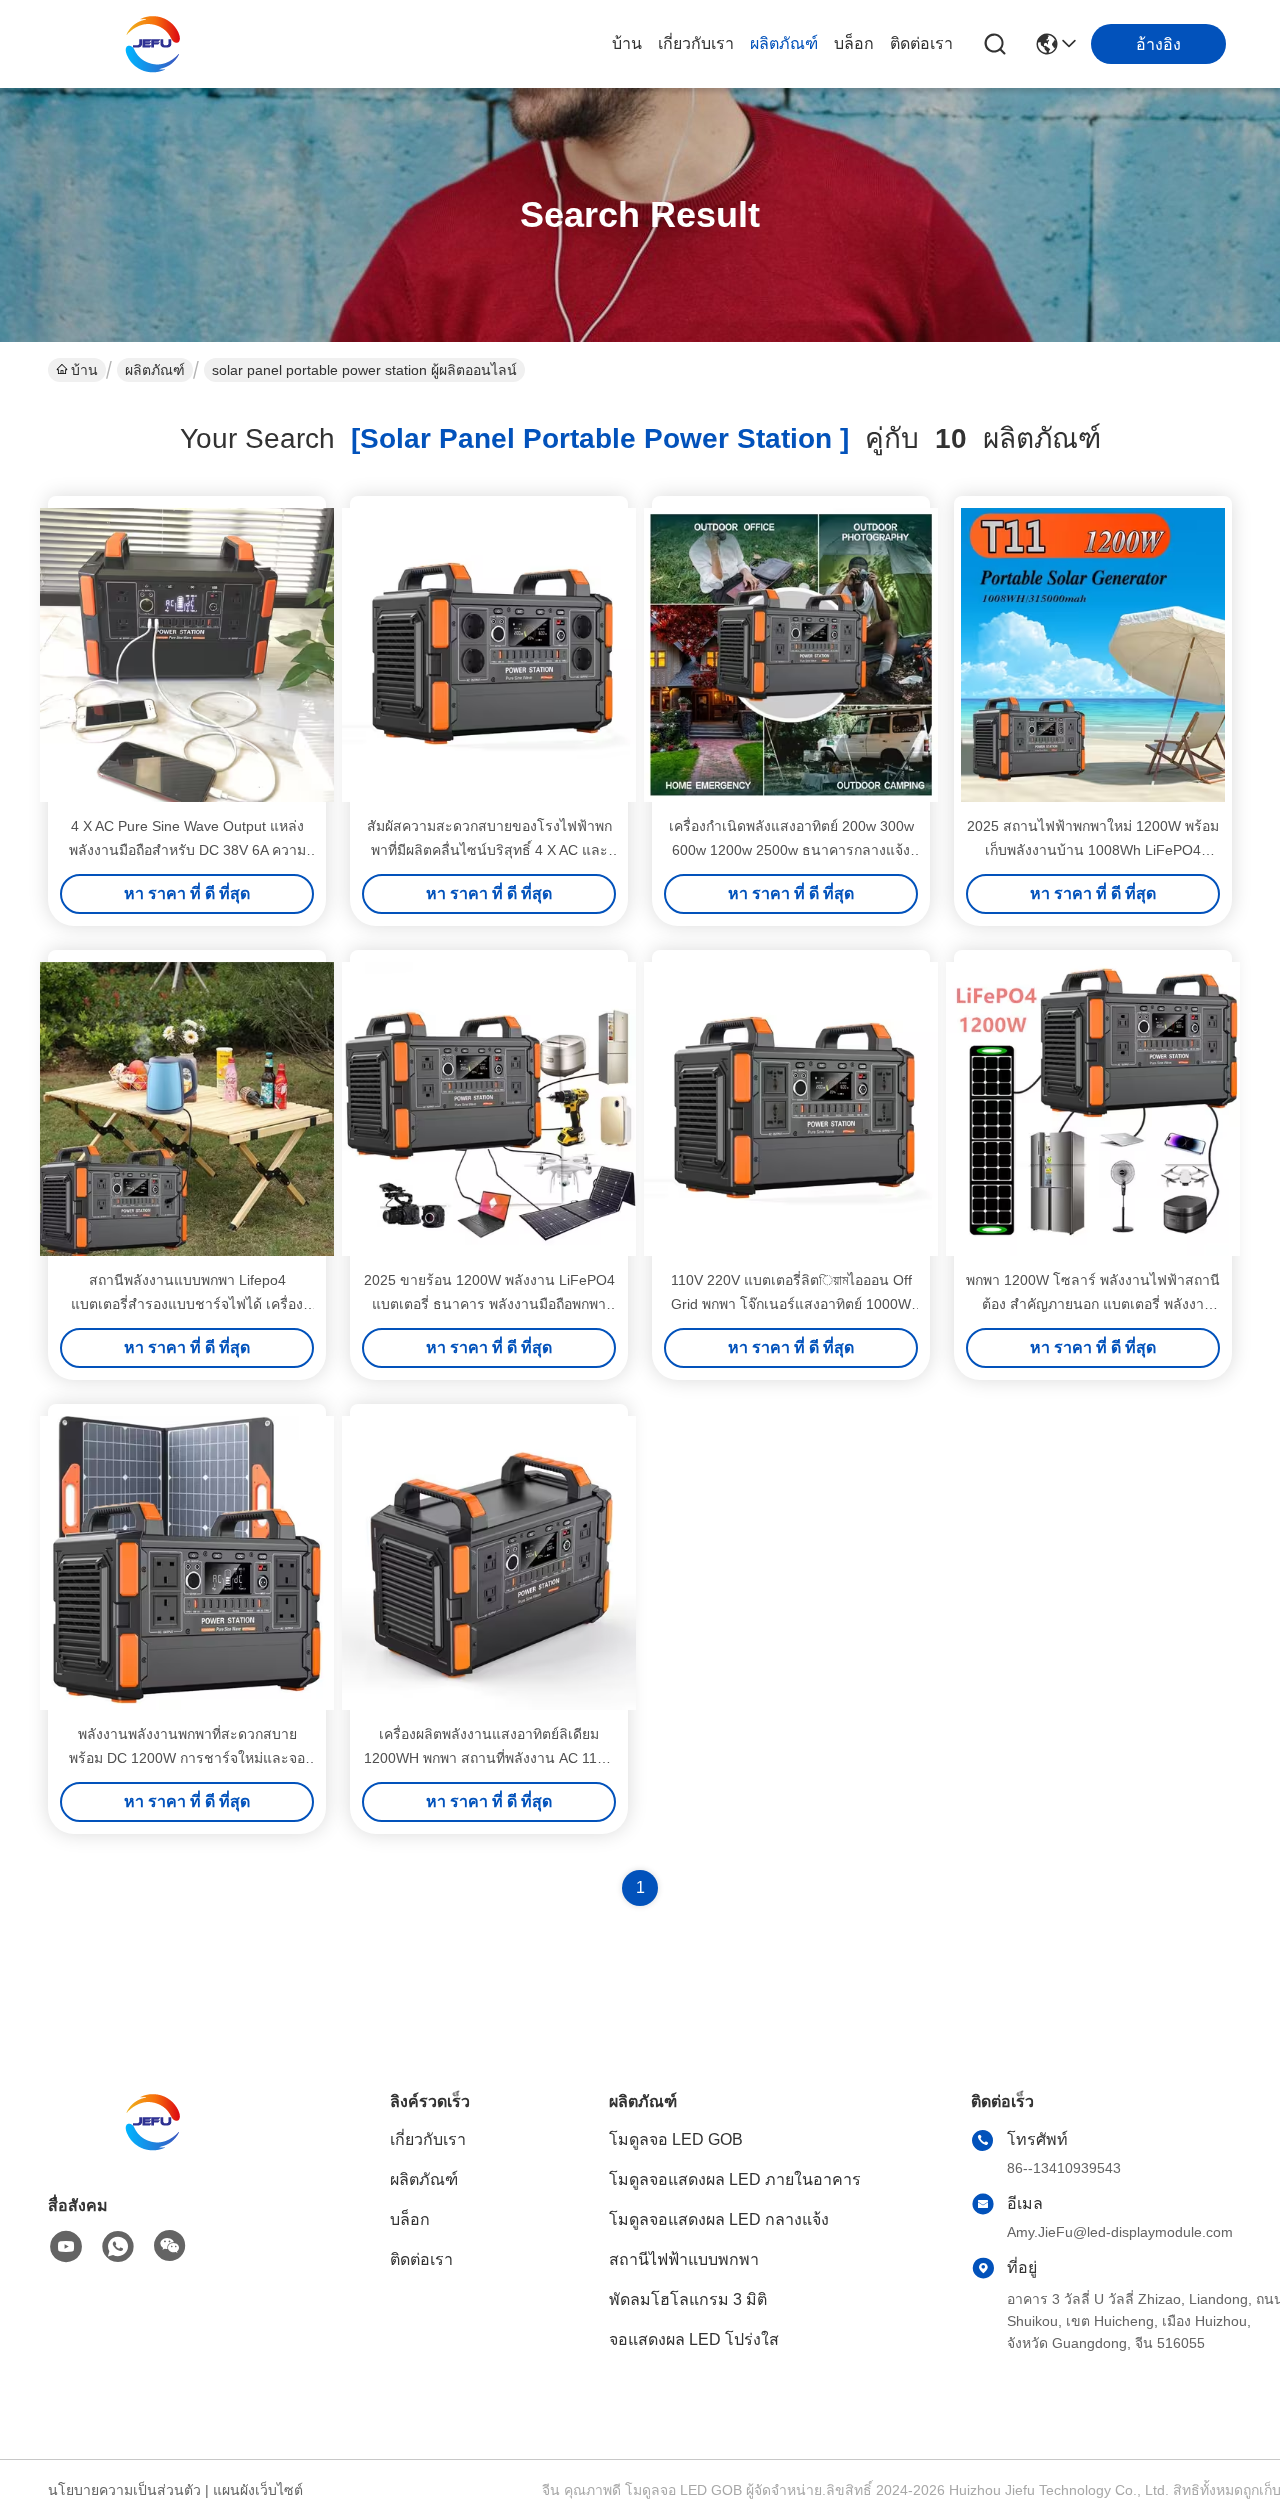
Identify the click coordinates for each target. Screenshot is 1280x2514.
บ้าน (627, 43)
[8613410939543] (118, 2247)
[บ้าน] (158, 2146)
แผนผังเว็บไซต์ (258, 2490)
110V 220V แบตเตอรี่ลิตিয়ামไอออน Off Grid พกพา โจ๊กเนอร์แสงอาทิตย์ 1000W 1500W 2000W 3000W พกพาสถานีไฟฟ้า (791, 1304)
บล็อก (854, 43)
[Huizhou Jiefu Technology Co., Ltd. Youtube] (66, 2247)
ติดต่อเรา (921, 43)
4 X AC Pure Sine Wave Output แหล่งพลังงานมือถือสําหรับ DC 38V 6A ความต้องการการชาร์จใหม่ (187, 850)
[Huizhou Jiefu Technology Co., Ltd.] (158, 44)
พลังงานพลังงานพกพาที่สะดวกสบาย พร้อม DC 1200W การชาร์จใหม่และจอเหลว (187, 1758)
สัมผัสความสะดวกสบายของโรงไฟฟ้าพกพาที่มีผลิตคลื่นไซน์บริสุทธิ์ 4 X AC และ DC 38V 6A (489, 850)
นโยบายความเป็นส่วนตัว (124, 2490)
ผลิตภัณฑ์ (784, 43)
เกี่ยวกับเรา (696, 43)
